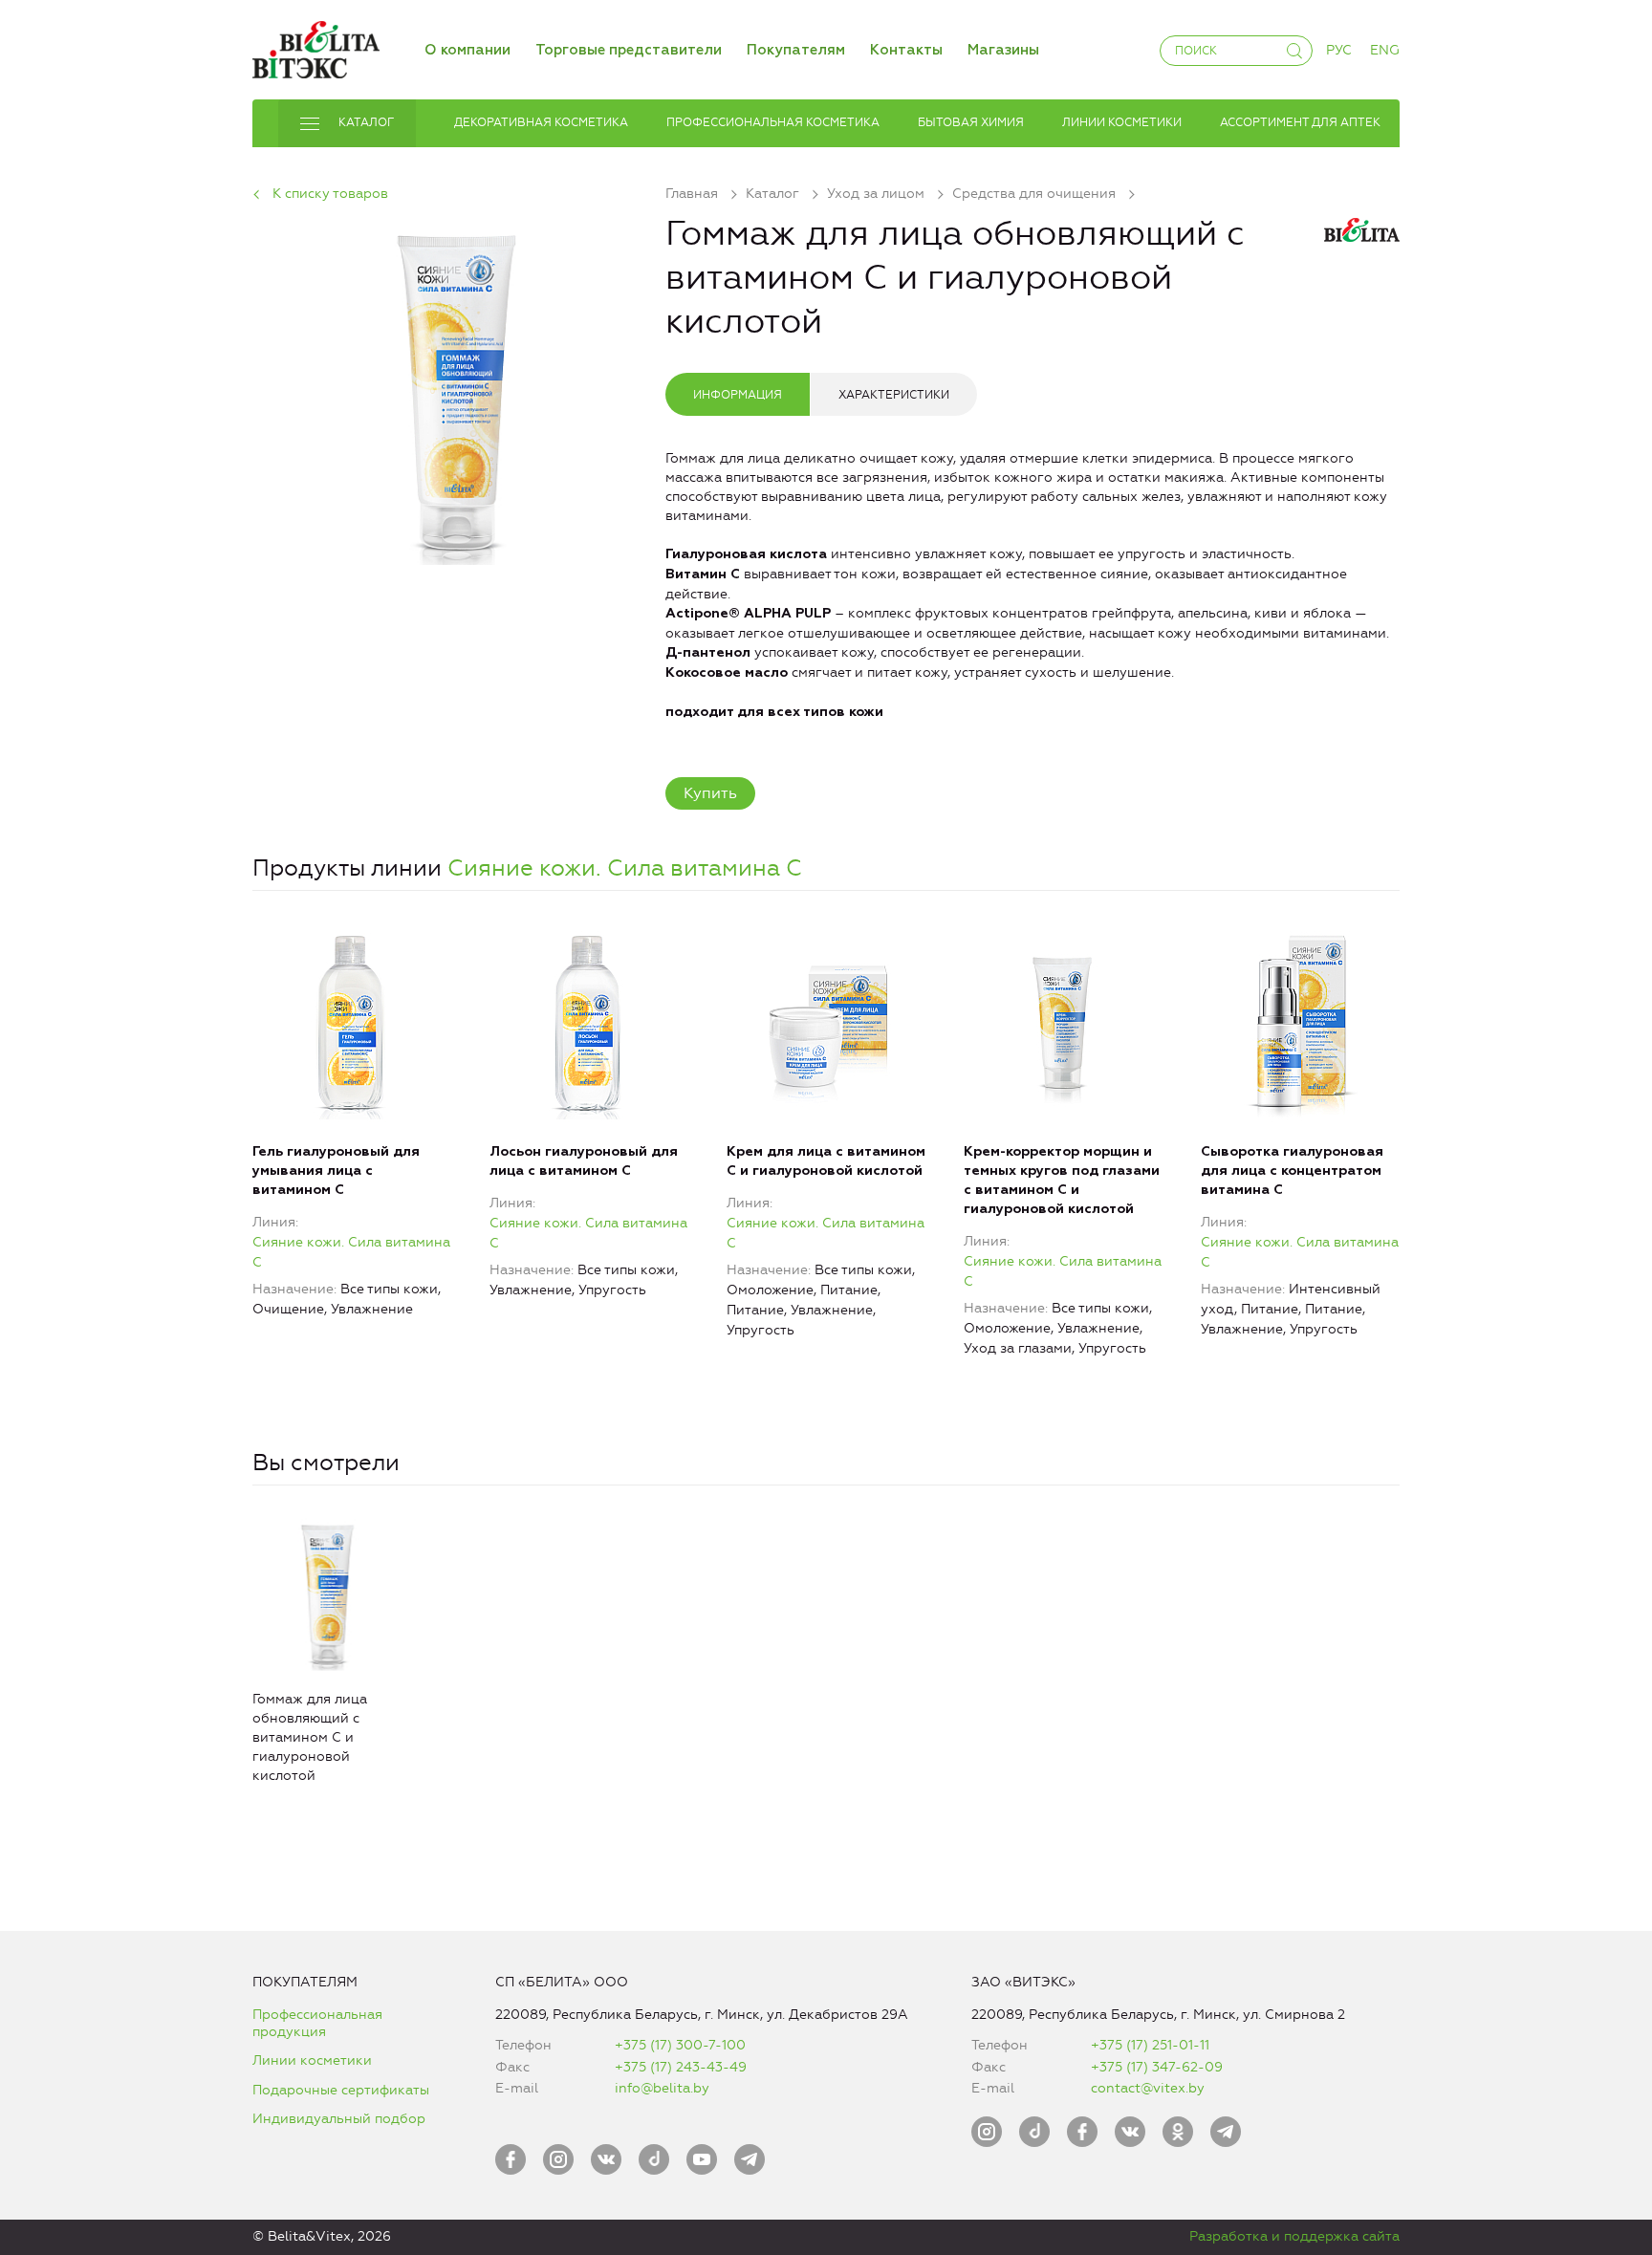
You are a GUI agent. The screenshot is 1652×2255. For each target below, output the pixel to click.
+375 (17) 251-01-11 (1150, 2045)
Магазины (1003, 50)
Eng (1385, 50)
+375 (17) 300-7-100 (680, 2045)
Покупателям (796, 50)
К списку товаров (330, 194)
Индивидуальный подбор (339, 2119)
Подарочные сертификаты (341, 2090)
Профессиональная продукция (317, 2023)
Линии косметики (312, 2060)
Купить (710, 793)
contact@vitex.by (1148, 2088)
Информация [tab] (738, 395)
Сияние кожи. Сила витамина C (625, 868)
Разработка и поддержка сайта (1294, 2236)
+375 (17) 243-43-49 (681, 2067)
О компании (467, 50)
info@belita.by (662, 2088)
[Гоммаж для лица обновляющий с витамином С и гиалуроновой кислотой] (459, 390)
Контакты (906, 50)
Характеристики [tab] (894, 395)
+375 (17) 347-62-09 (1157, 2067)
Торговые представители (629, 50)
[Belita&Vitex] (316, 46)
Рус (1339, 50)
